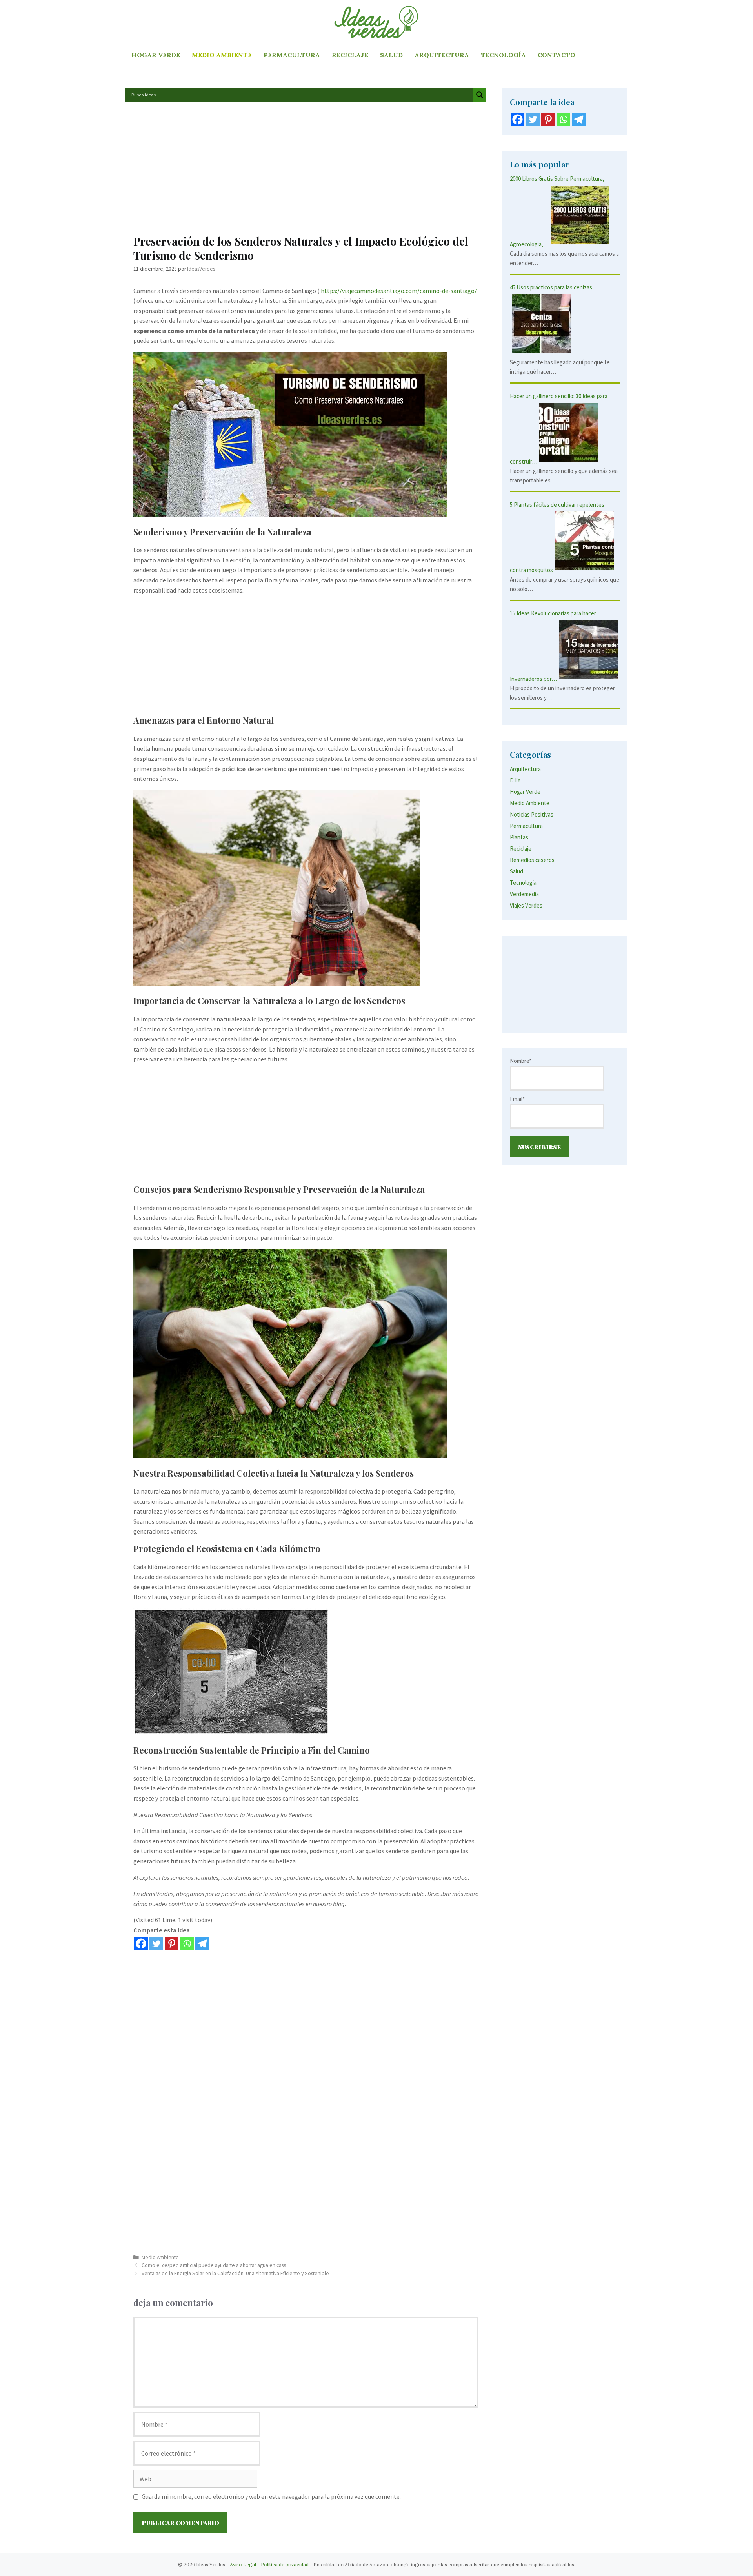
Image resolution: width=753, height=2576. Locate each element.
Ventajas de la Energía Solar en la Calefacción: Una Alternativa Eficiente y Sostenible (235, 2273)
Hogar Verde (156, 55)
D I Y (515, 780)
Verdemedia (524, 894)
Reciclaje (350, 55)
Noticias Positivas (532, 814)
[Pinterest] (172, 1944)
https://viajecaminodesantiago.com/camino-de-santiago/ (399, 291)
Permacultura (292, 55)
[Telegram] (202, 1944)
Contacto (557, 55)
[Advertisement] (306, 172)
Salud (391, 55)
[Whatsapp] (187, 1944)
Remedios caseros (532, 860)
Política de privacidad (285, 2564)
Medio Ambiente (222, 55)
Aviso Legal (243, 2564)
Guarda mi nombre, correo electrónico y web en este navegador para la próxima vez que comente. (271, 2496)
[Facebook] (141, 1944)
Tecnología (503, 55)
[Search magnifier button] (480, 95)
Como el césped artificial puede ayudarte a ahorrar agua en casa (214, 2265)
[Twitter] (156, 1944)
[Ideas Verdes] (376, 22)
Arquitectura (442, 55)
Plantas (519, 837)
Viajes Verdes (526, 905)
